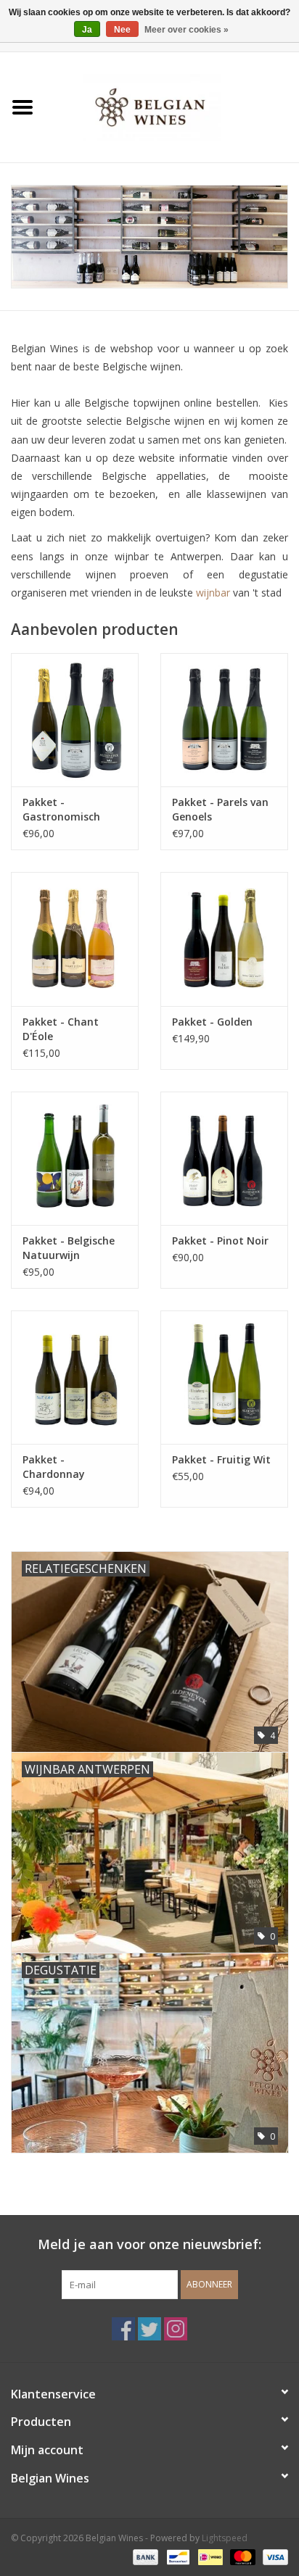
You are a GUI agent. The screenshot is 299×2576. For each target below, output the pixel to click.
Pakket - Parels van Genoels (220, 809)
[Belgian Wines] (172, 106)
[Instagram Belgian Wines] (176, 2329)
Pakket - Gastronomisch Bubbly (61, 810)
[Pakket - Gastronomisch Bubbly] (75, 720)
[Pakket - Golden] (224, 939)
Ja (87, 30)
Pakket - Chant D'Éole (61, 1029)
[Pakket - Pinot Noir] (224, 1158)
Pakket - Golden (212, 1022)
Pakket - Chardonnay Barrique (54, 1467)
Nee (122, 30)
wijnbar (213, 593)
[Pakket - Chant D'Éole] (75, 939)
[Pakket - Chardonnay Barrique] (75, 1377)
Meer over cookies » (187, 30)
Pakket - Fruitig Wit (221, 1459)
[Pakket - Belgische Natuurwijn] (75, 1158)
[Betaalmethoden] (144, 2556)
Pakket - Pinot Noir (220, 1241)
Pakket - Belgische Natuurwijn (69, 1248)
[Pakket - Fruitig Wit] (224, 1377)
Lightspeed (225, 2538)
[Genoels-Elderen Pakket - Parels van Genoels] (224, 720)
